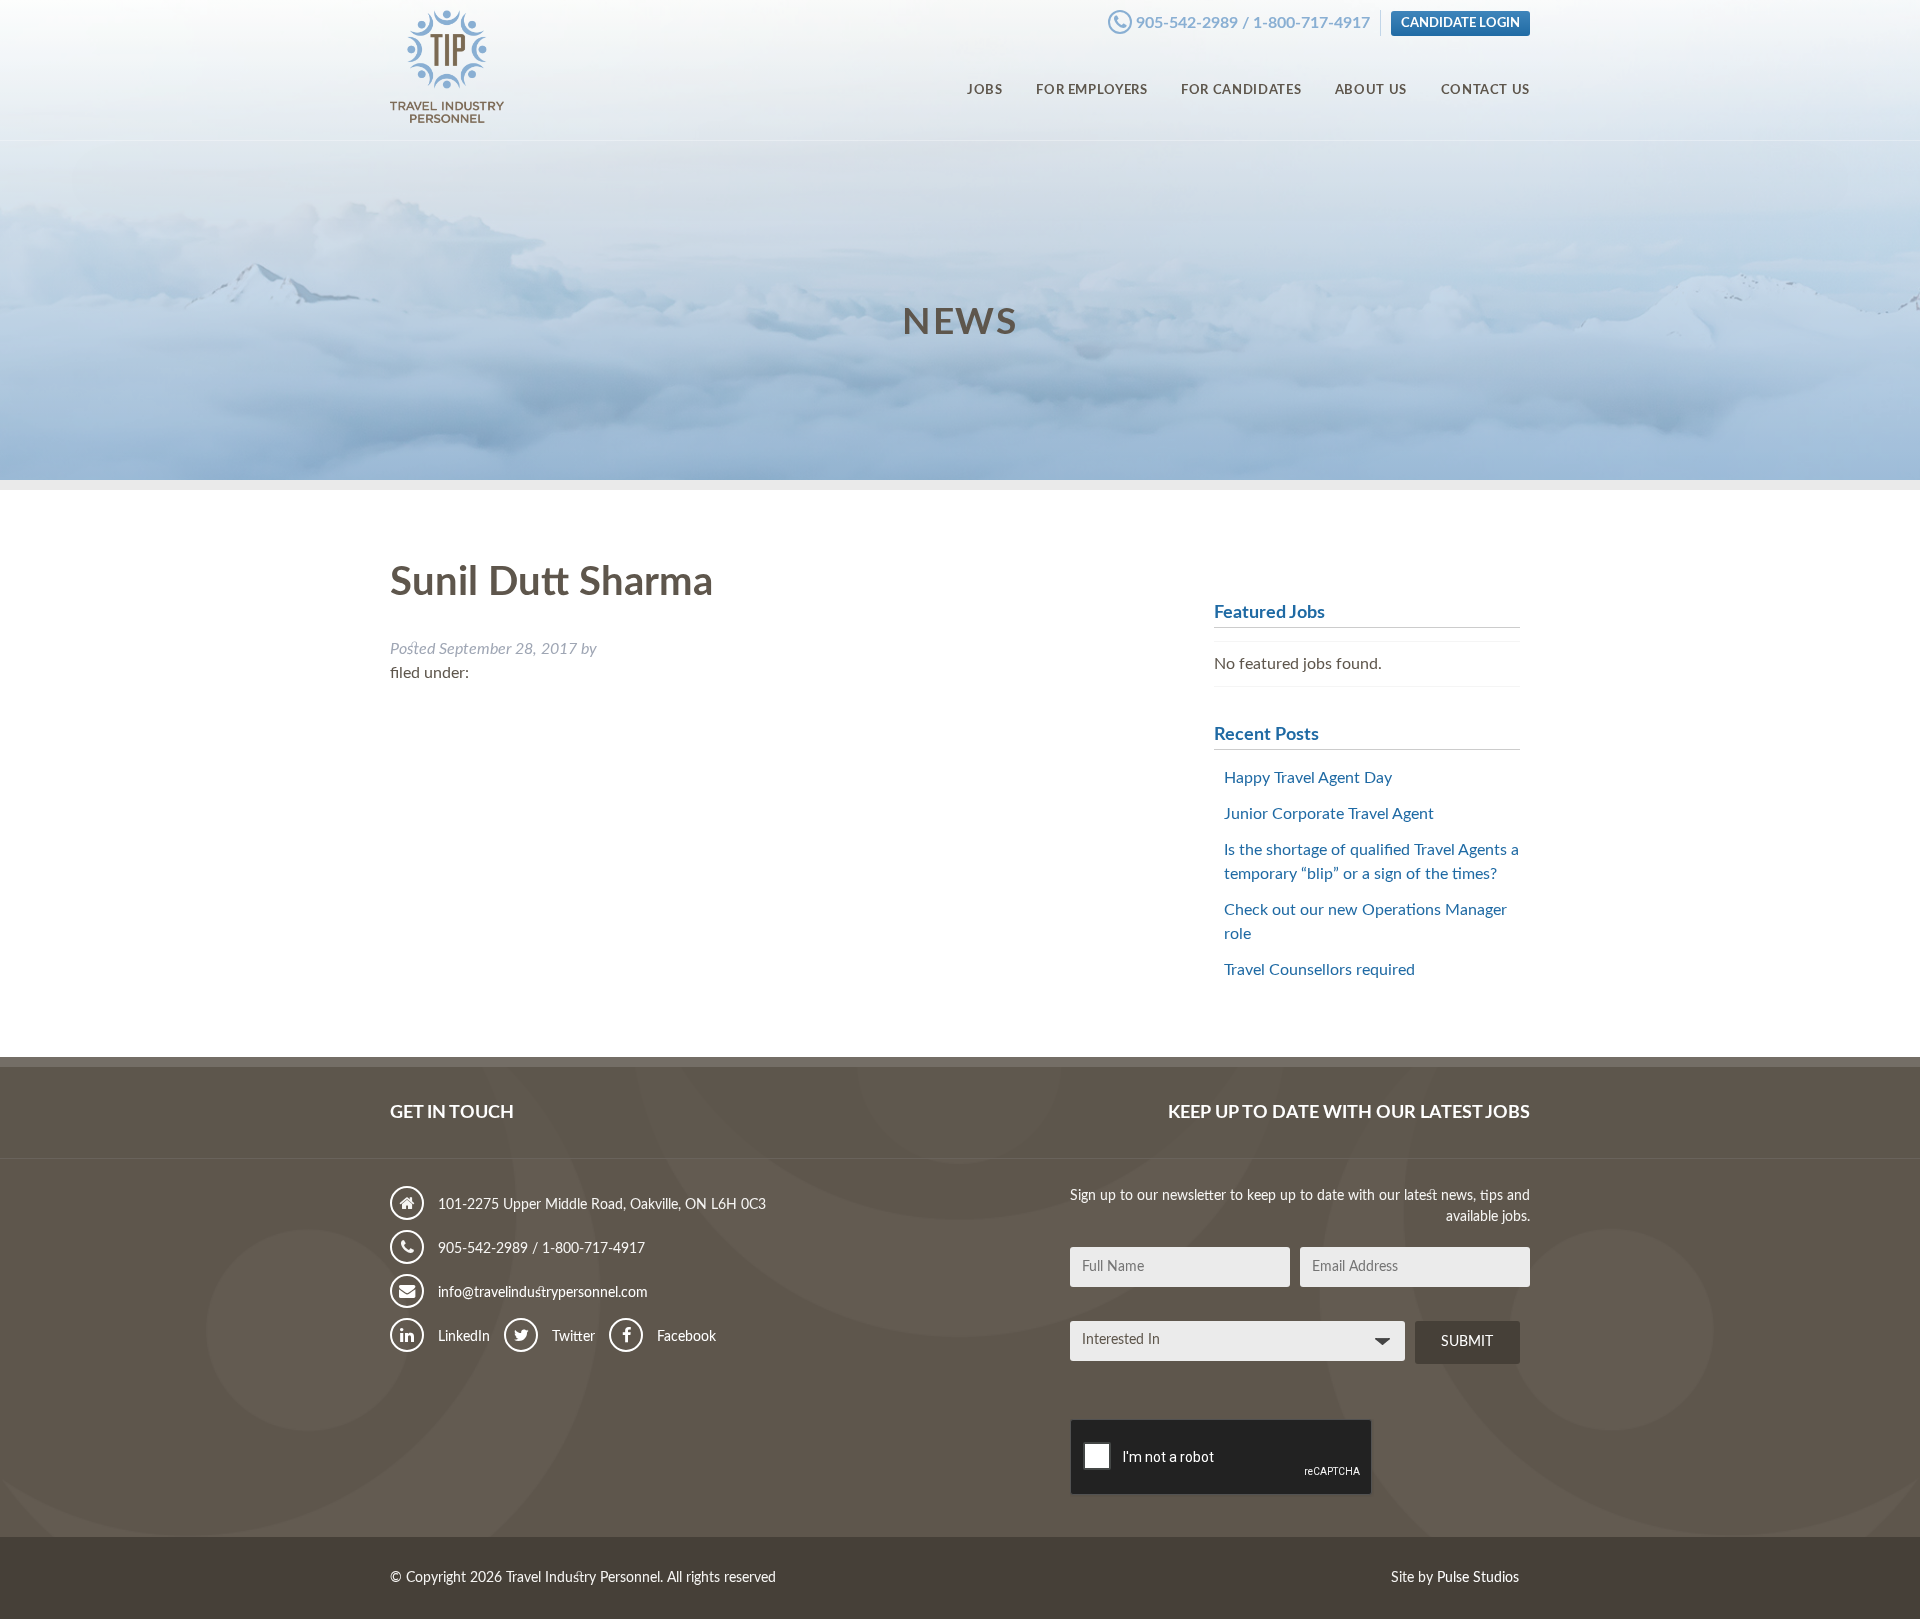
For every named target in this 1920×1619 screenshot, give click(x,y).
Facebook (684, 1337)
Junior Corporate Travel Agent (1329, 814)
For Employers (1091, 90)
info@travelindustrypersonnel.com (541, 1293)
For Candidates (1241, 90)
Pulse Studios (1478, 1577)
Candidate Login (1460, 23)
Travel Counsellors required (1319, 970)
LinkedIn (462, 1337)
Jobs (985, 90)
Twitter (571, 1337)
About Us (1371, 90)
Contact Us (1485, 90)
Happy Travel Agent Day (1308, 778)
